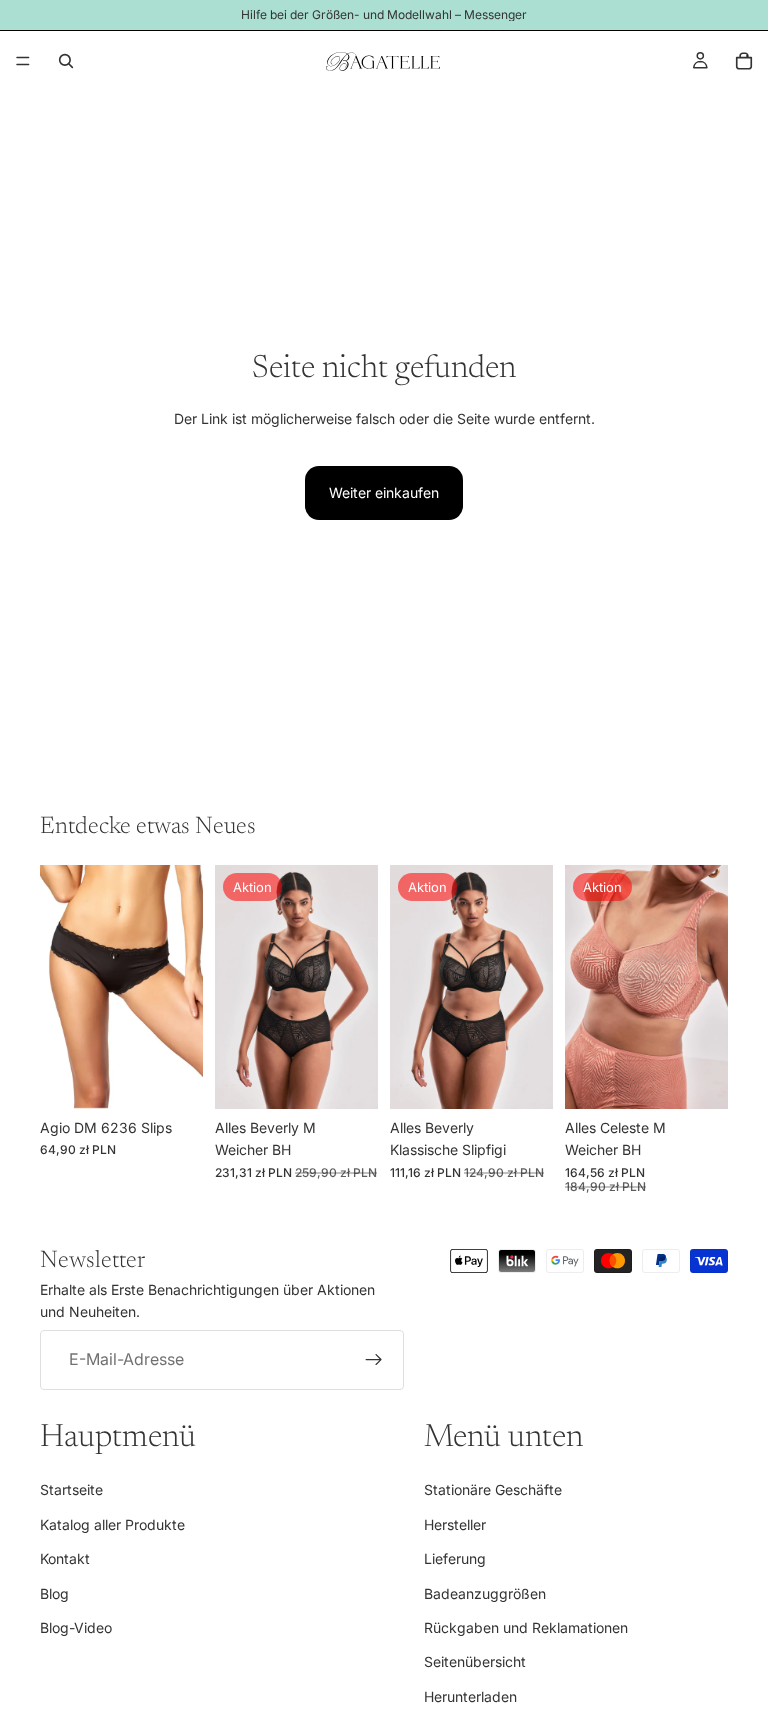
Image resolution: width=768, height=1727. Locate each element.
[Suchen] (66, 61)
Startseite (71, 1490)
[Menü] (23, 61)
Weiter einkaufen (384, 492)
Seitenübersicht (475, 1662)
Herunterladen (470, 1696)
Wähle (189, 1077)
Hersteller (455, 1524)
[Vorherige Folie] (237, 987)
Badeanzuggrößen (485, 1593)
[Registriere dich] (374, 1360)
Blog (54, 1593)
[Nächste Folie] (356, 987)
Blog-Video (76, 1627)
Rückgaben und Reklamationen (526, 1627)
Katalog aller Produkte (112, 1524)
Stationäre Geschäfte (493, 1490)
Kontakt (65, 1558)
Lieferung (455, 1558)
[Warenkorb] (744, 61)
